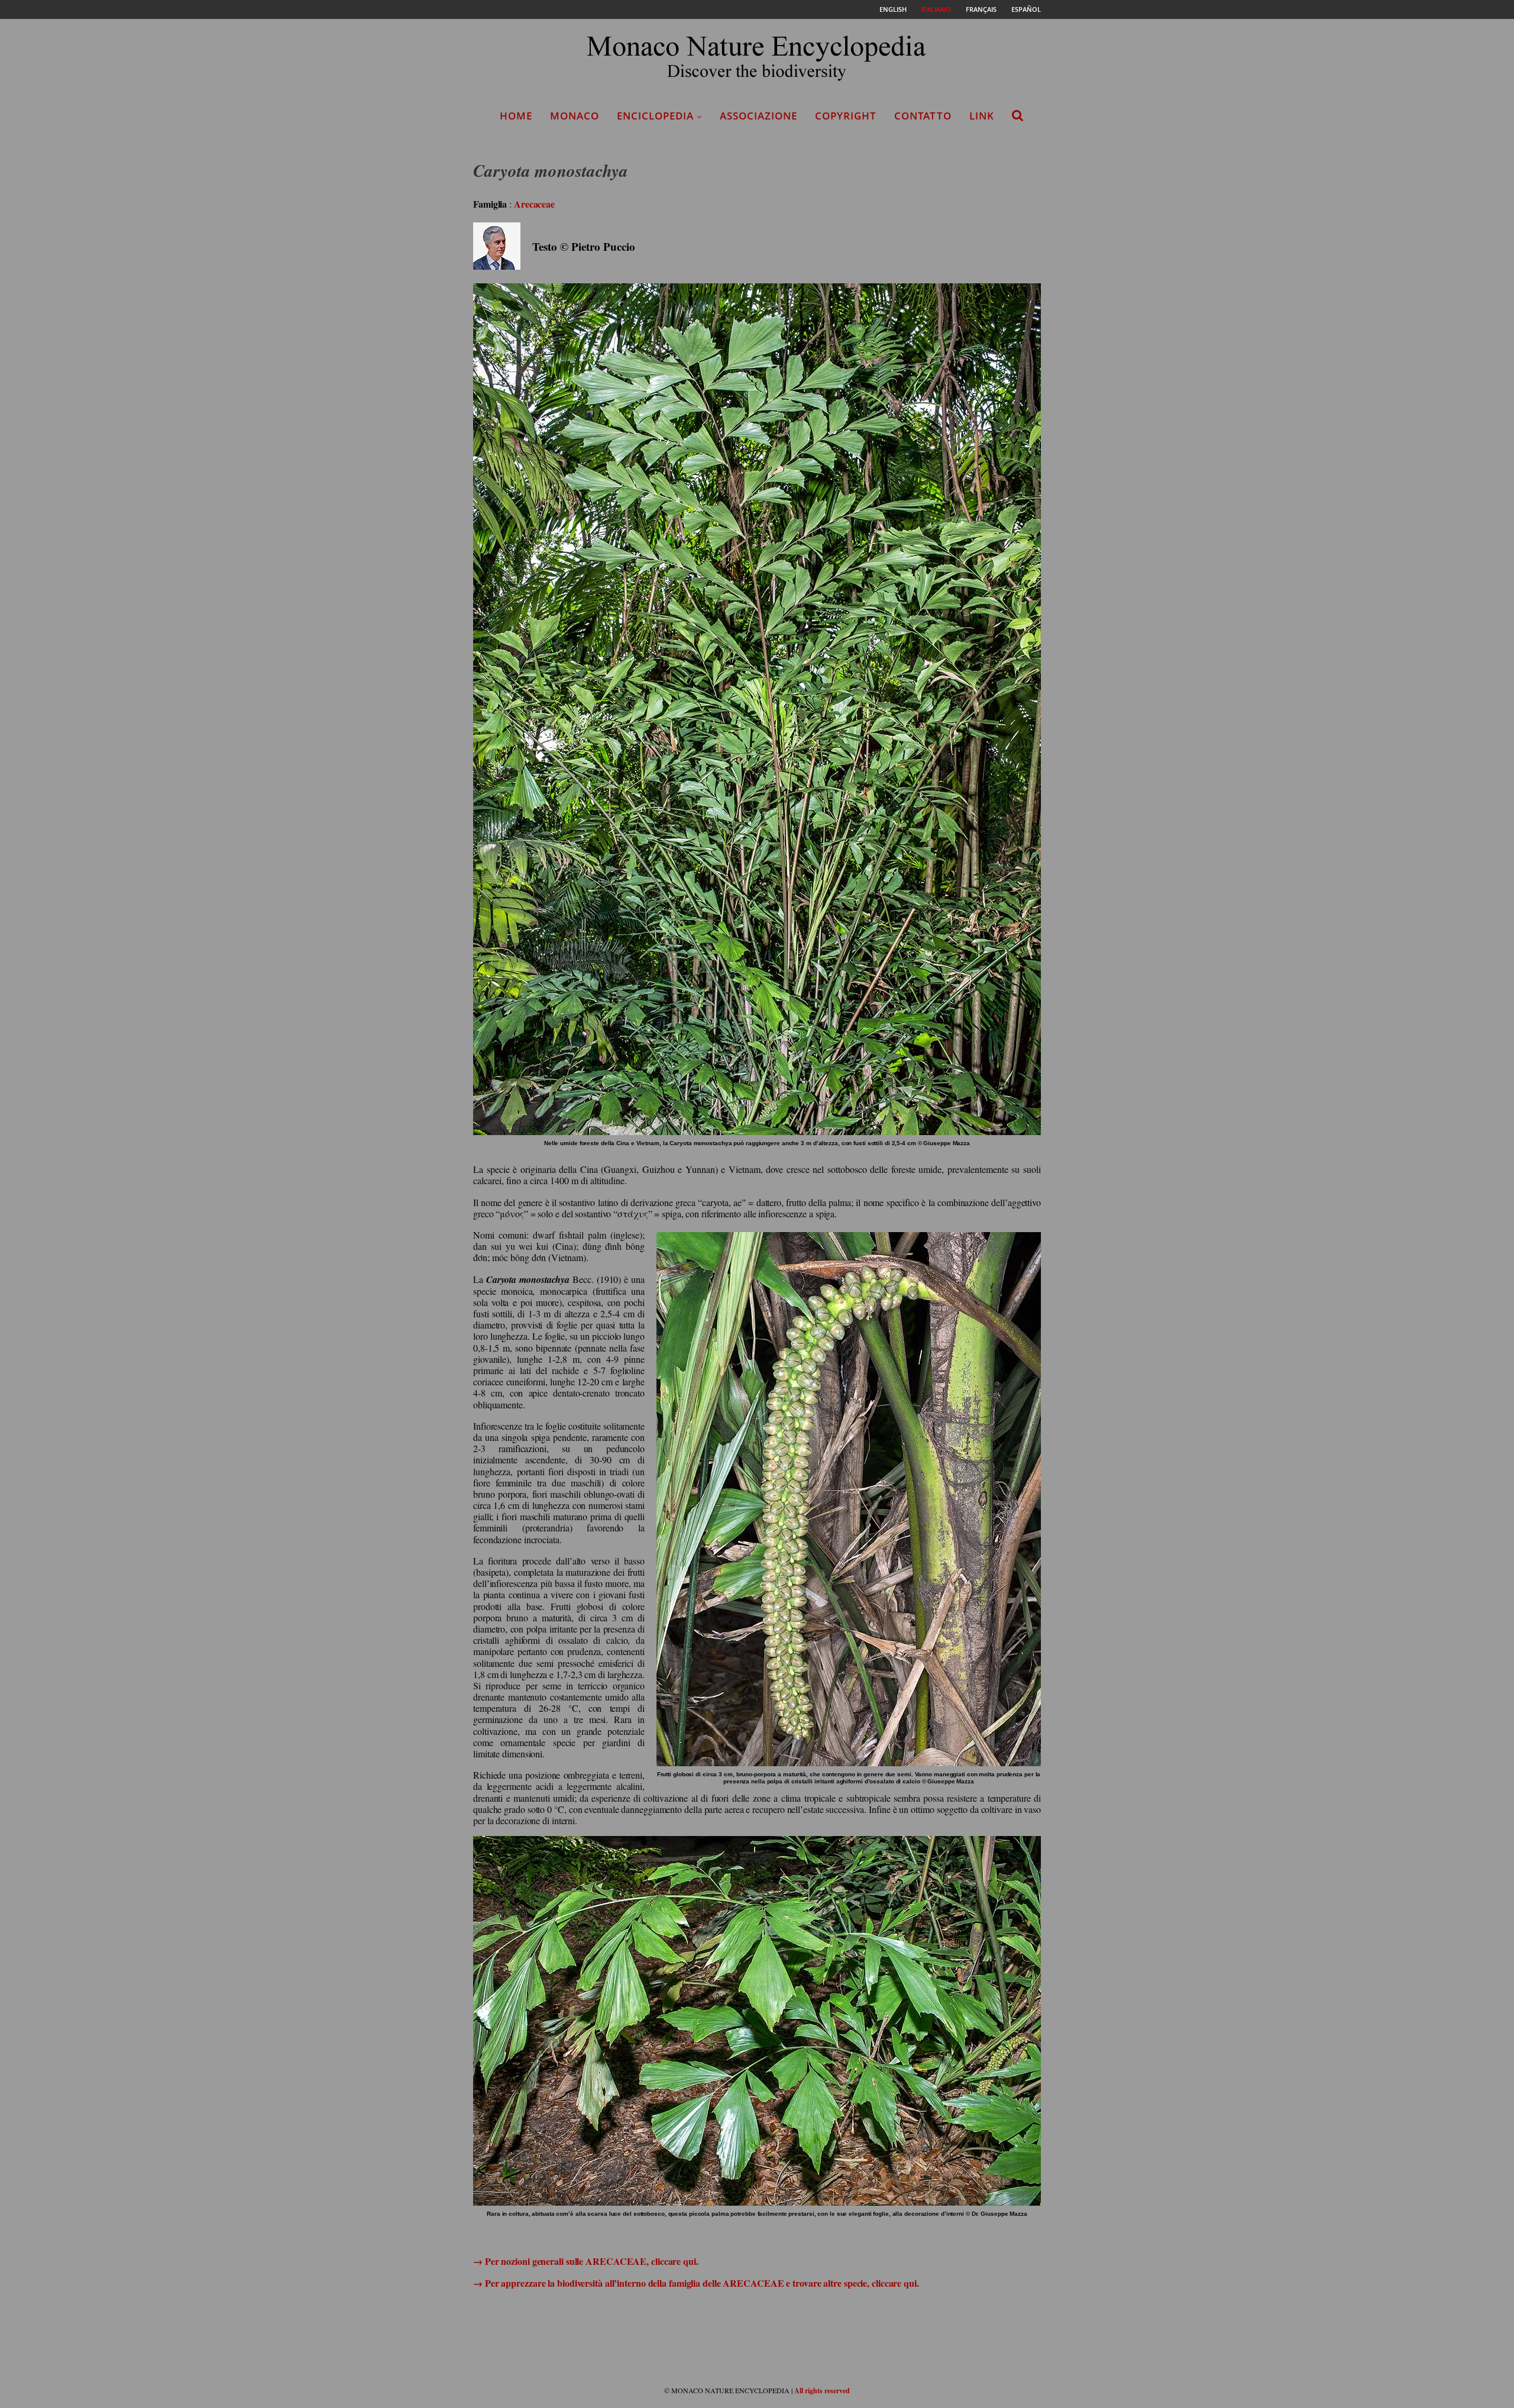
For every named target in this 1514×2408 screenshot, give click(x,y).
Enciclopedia (655, 116)
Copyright (846, 116)
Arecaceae (534, 204)
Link (982, 116)
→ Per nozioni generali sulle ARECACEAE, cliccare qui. (586, 2261)
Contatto (923, 116)
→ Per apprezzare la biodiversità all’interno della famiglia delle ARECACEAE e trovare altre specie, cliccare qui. (696, 2283)
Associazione (758, 116)
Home (516, 116)
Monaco (575, 116)
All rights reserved (822, 2391)
